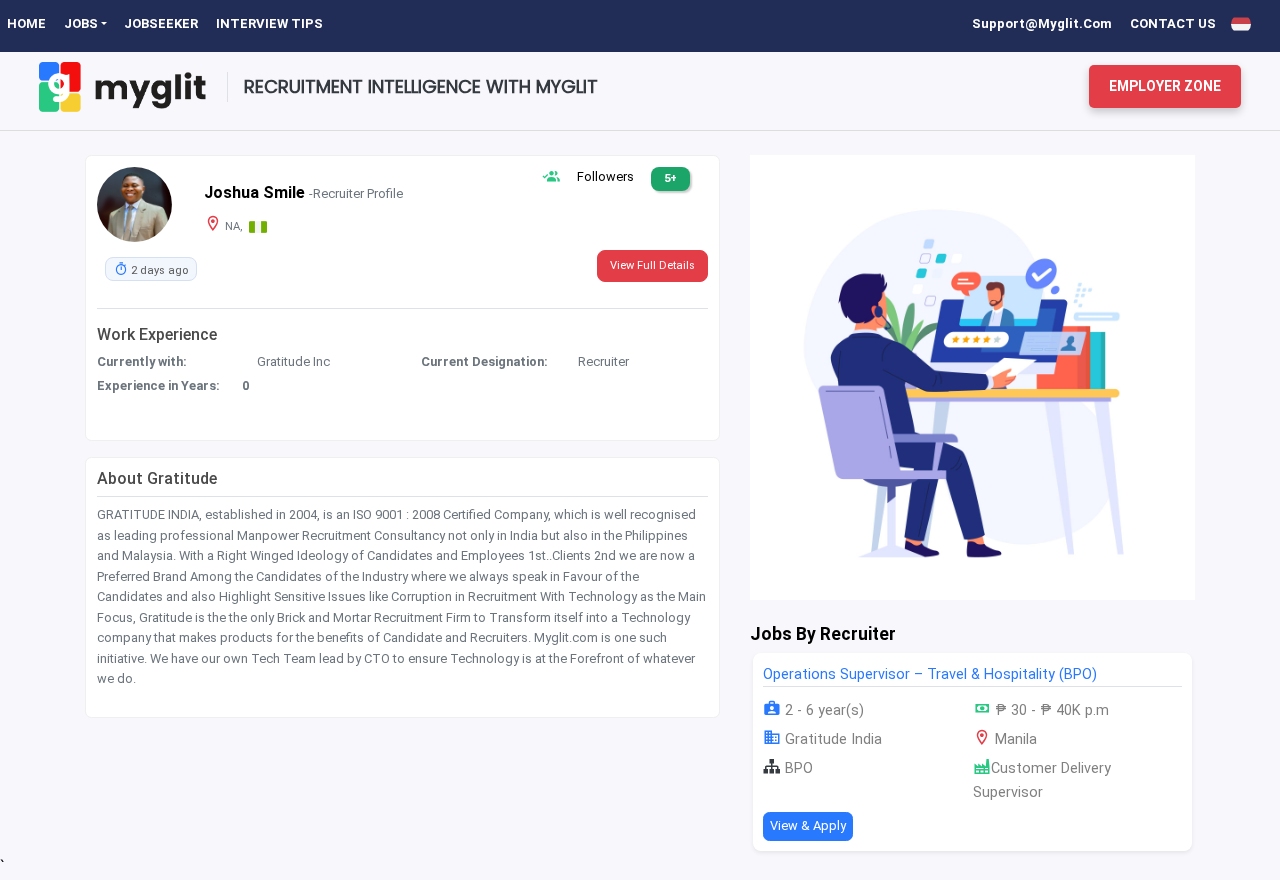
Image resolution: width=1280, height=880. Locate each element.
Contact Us (1173, 23)
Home (26, 23)
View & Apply (808, 825)
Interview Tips (269, 23)
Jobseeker (161, 23)
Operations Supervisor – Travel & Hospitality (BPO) (930, 674)
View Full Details (652, 265)
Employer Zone (1165, 86)
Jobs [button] (81, 23)
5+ (670, 178)
